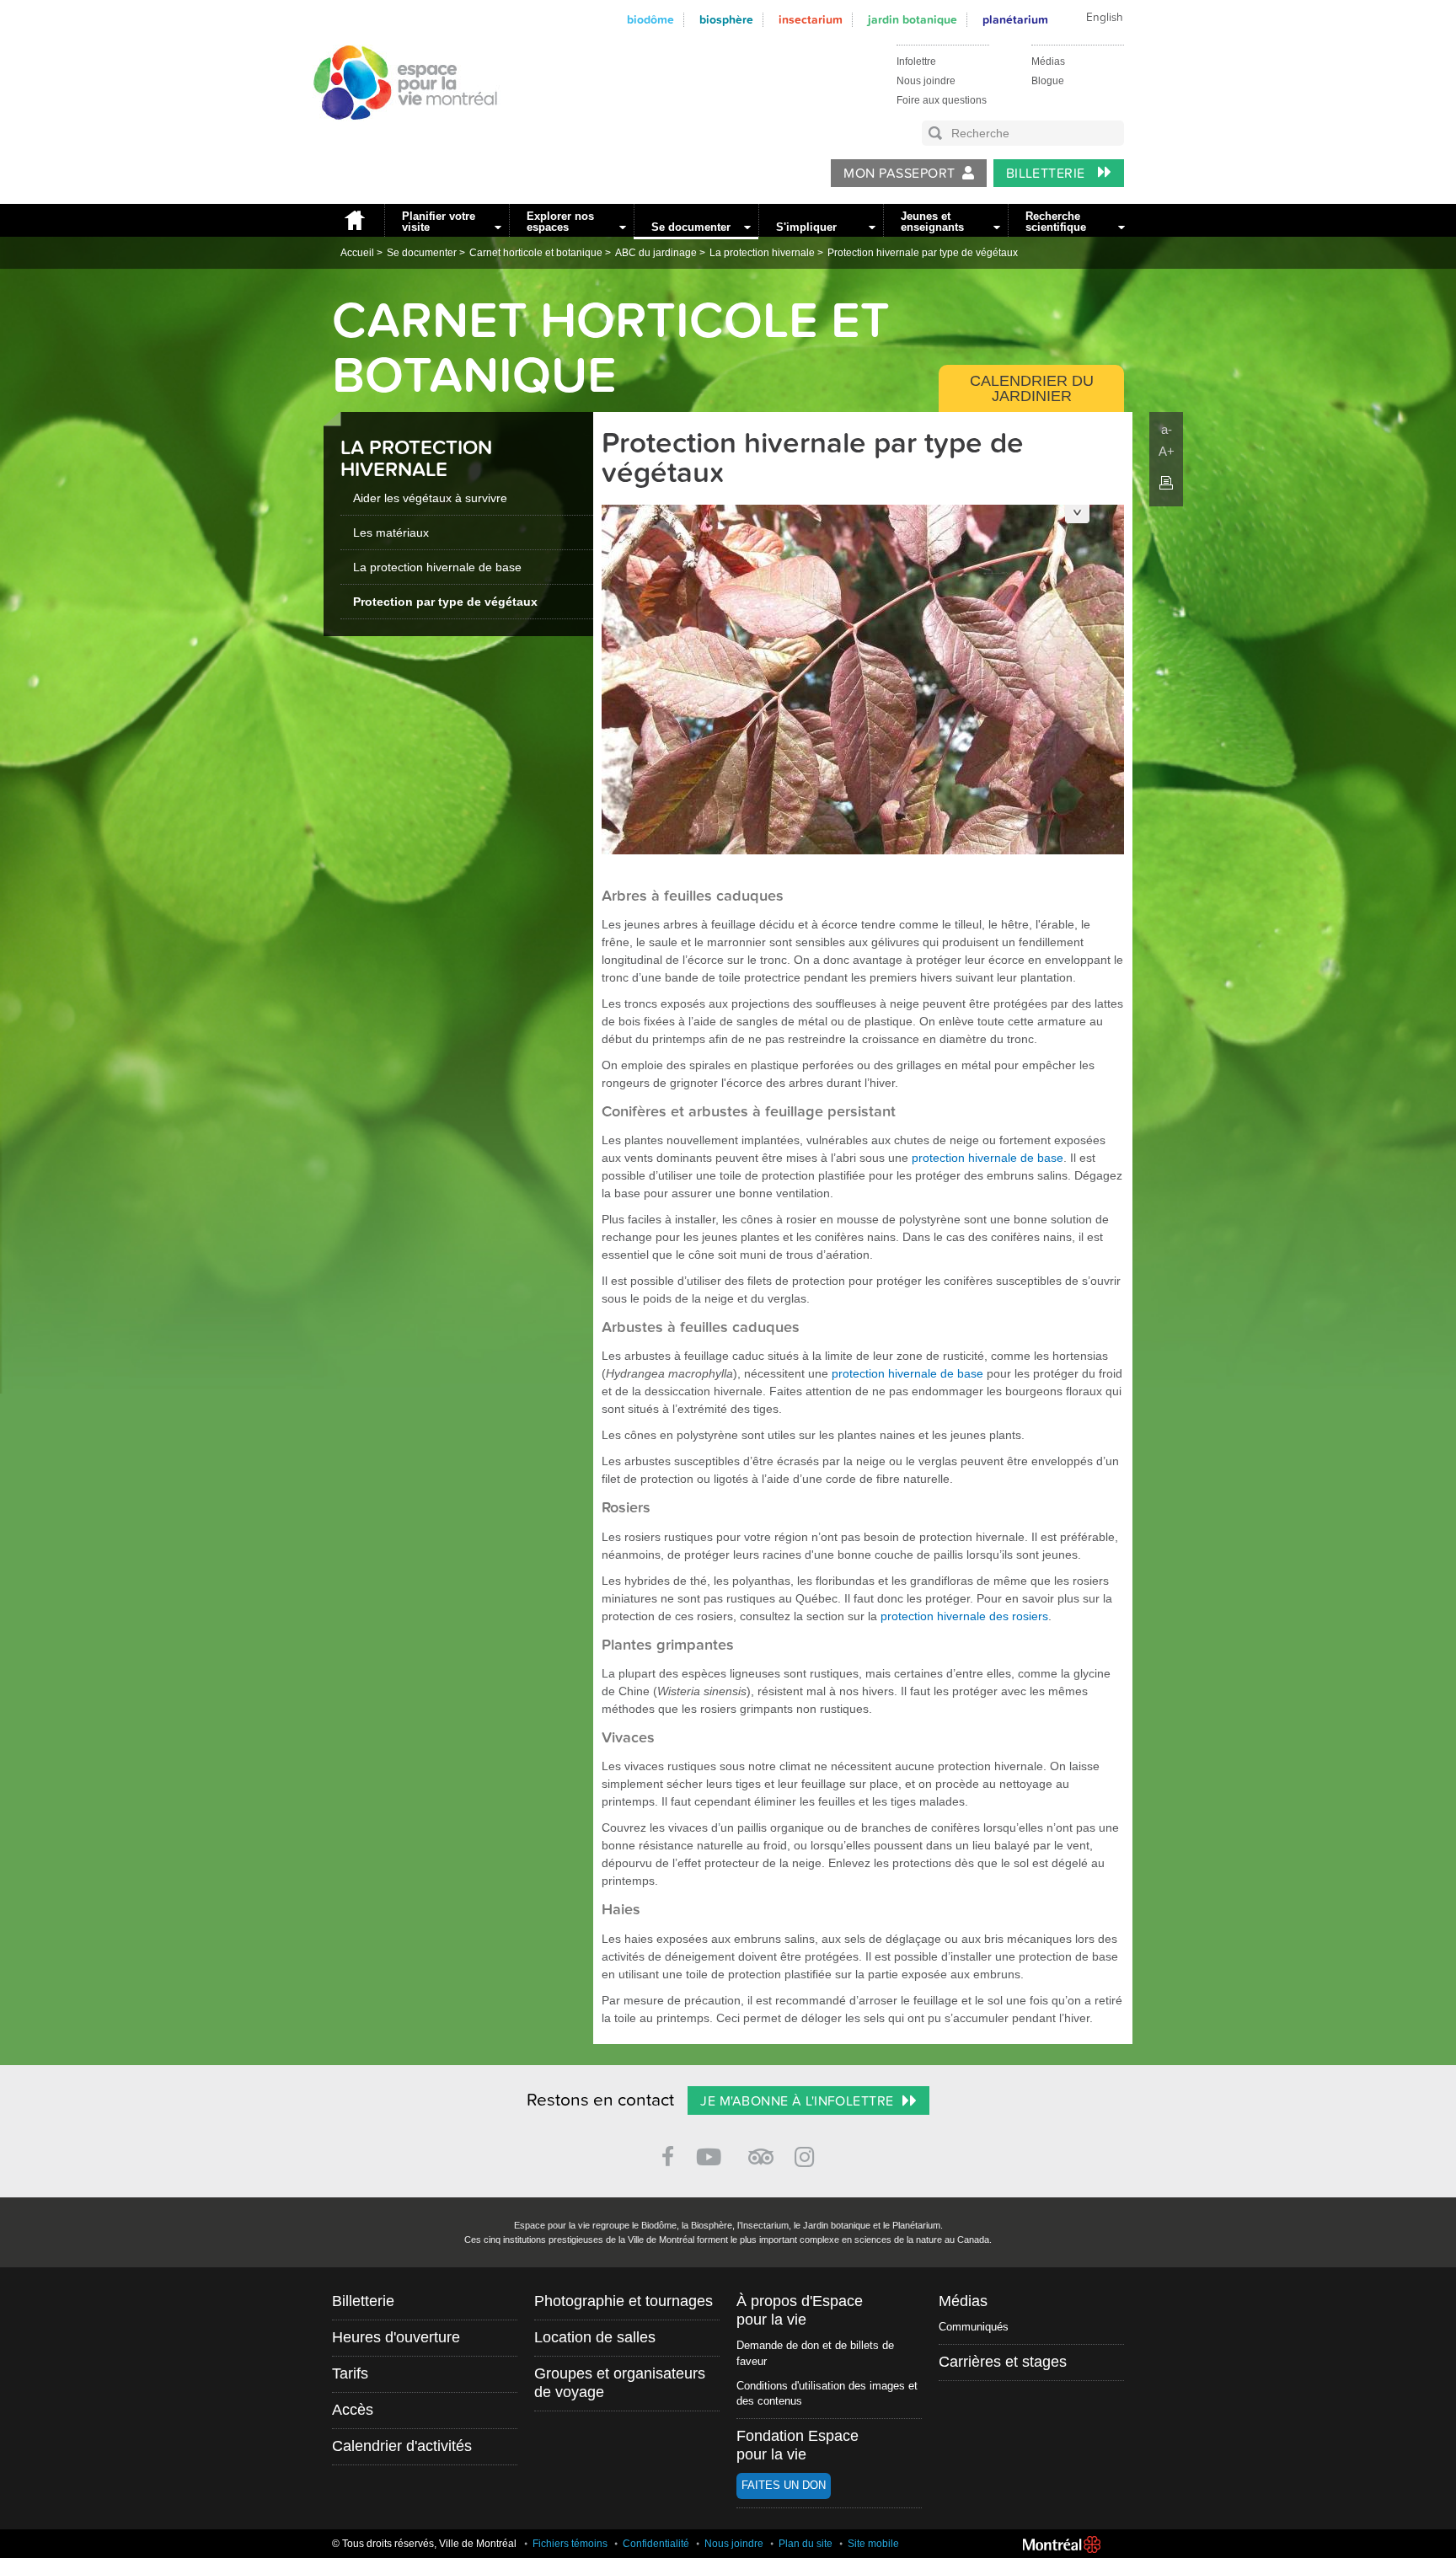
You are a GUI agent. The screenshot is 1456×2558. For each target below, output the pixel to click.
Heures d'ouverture (396, 2337)
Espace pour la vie (396, 136)
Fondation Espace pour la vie (798, 2445)
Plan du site (806, 2544)
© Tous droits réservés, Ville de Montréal (424, 2544)
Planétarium (1015, 20)
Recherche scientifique (1056, 222)
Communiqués (974, 2327)
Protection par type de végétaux (445, 602)
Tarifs (350, 2373)
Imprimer (1166, 483)
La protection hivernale (762, 253)
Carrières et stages (1003, 2362)
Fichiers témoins (570, 2544)
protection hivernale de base (988, 1158)
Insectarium (811, 20)
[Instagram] (808, 2154)
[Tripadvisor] (761, 2150)
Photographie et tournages (624, 2301)
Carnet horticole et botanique (536, 253)
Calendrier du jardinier (1032, 388)
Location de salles (595, 2337)
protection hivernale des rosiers (964, 1616)
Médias (1048, 62)
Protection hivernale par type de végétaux (923, 253)
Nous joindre (926, 81)
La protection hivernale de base (437, 567)
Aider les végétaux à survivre (430, 498)
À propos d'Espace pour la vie (800, 2310)
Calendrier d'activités (402, 2446)
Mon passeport (899, 174)
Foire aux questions (942, 100)
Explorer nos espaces (560, 222)
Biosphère (726, 20)
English (1105, 18)
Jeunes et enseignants (932, 222)
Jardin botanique (913, 20)
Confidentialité (656, 2544)
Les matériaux (391, 532)
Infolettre (916, 62)
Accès (353, 2410)
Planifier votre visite (439, 222)
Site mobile (873, 2544)
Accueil (354, 220)
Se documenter (691, 227)
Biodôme (650, 20)
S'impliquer (806, 227)
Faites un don (784, 2485)
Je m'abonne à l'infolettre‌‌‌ (797, 2101)
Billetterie (1048, 174)
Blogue (1048, 81)
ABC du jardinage (656, 253)
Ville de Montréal (1062, 2545)
